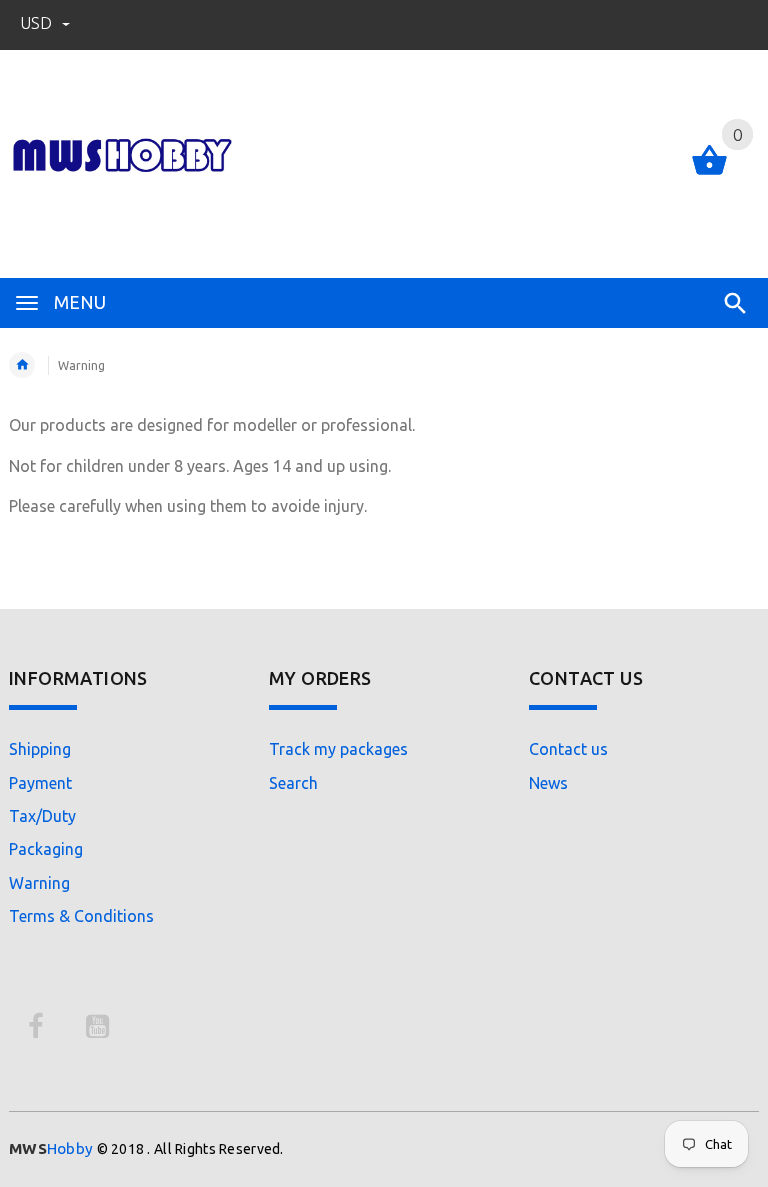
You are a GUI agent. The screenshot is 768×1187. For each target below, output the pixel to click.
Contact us (568, 749)
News (548, 783)
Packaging (46, 849)
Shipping (40, 749)
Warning (39, 883)
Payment (40, 783)
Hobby (51, 1148)
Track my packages (338, 749)
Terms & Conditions (81, 916)
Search (293, 783)
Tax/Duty (42, 816)
